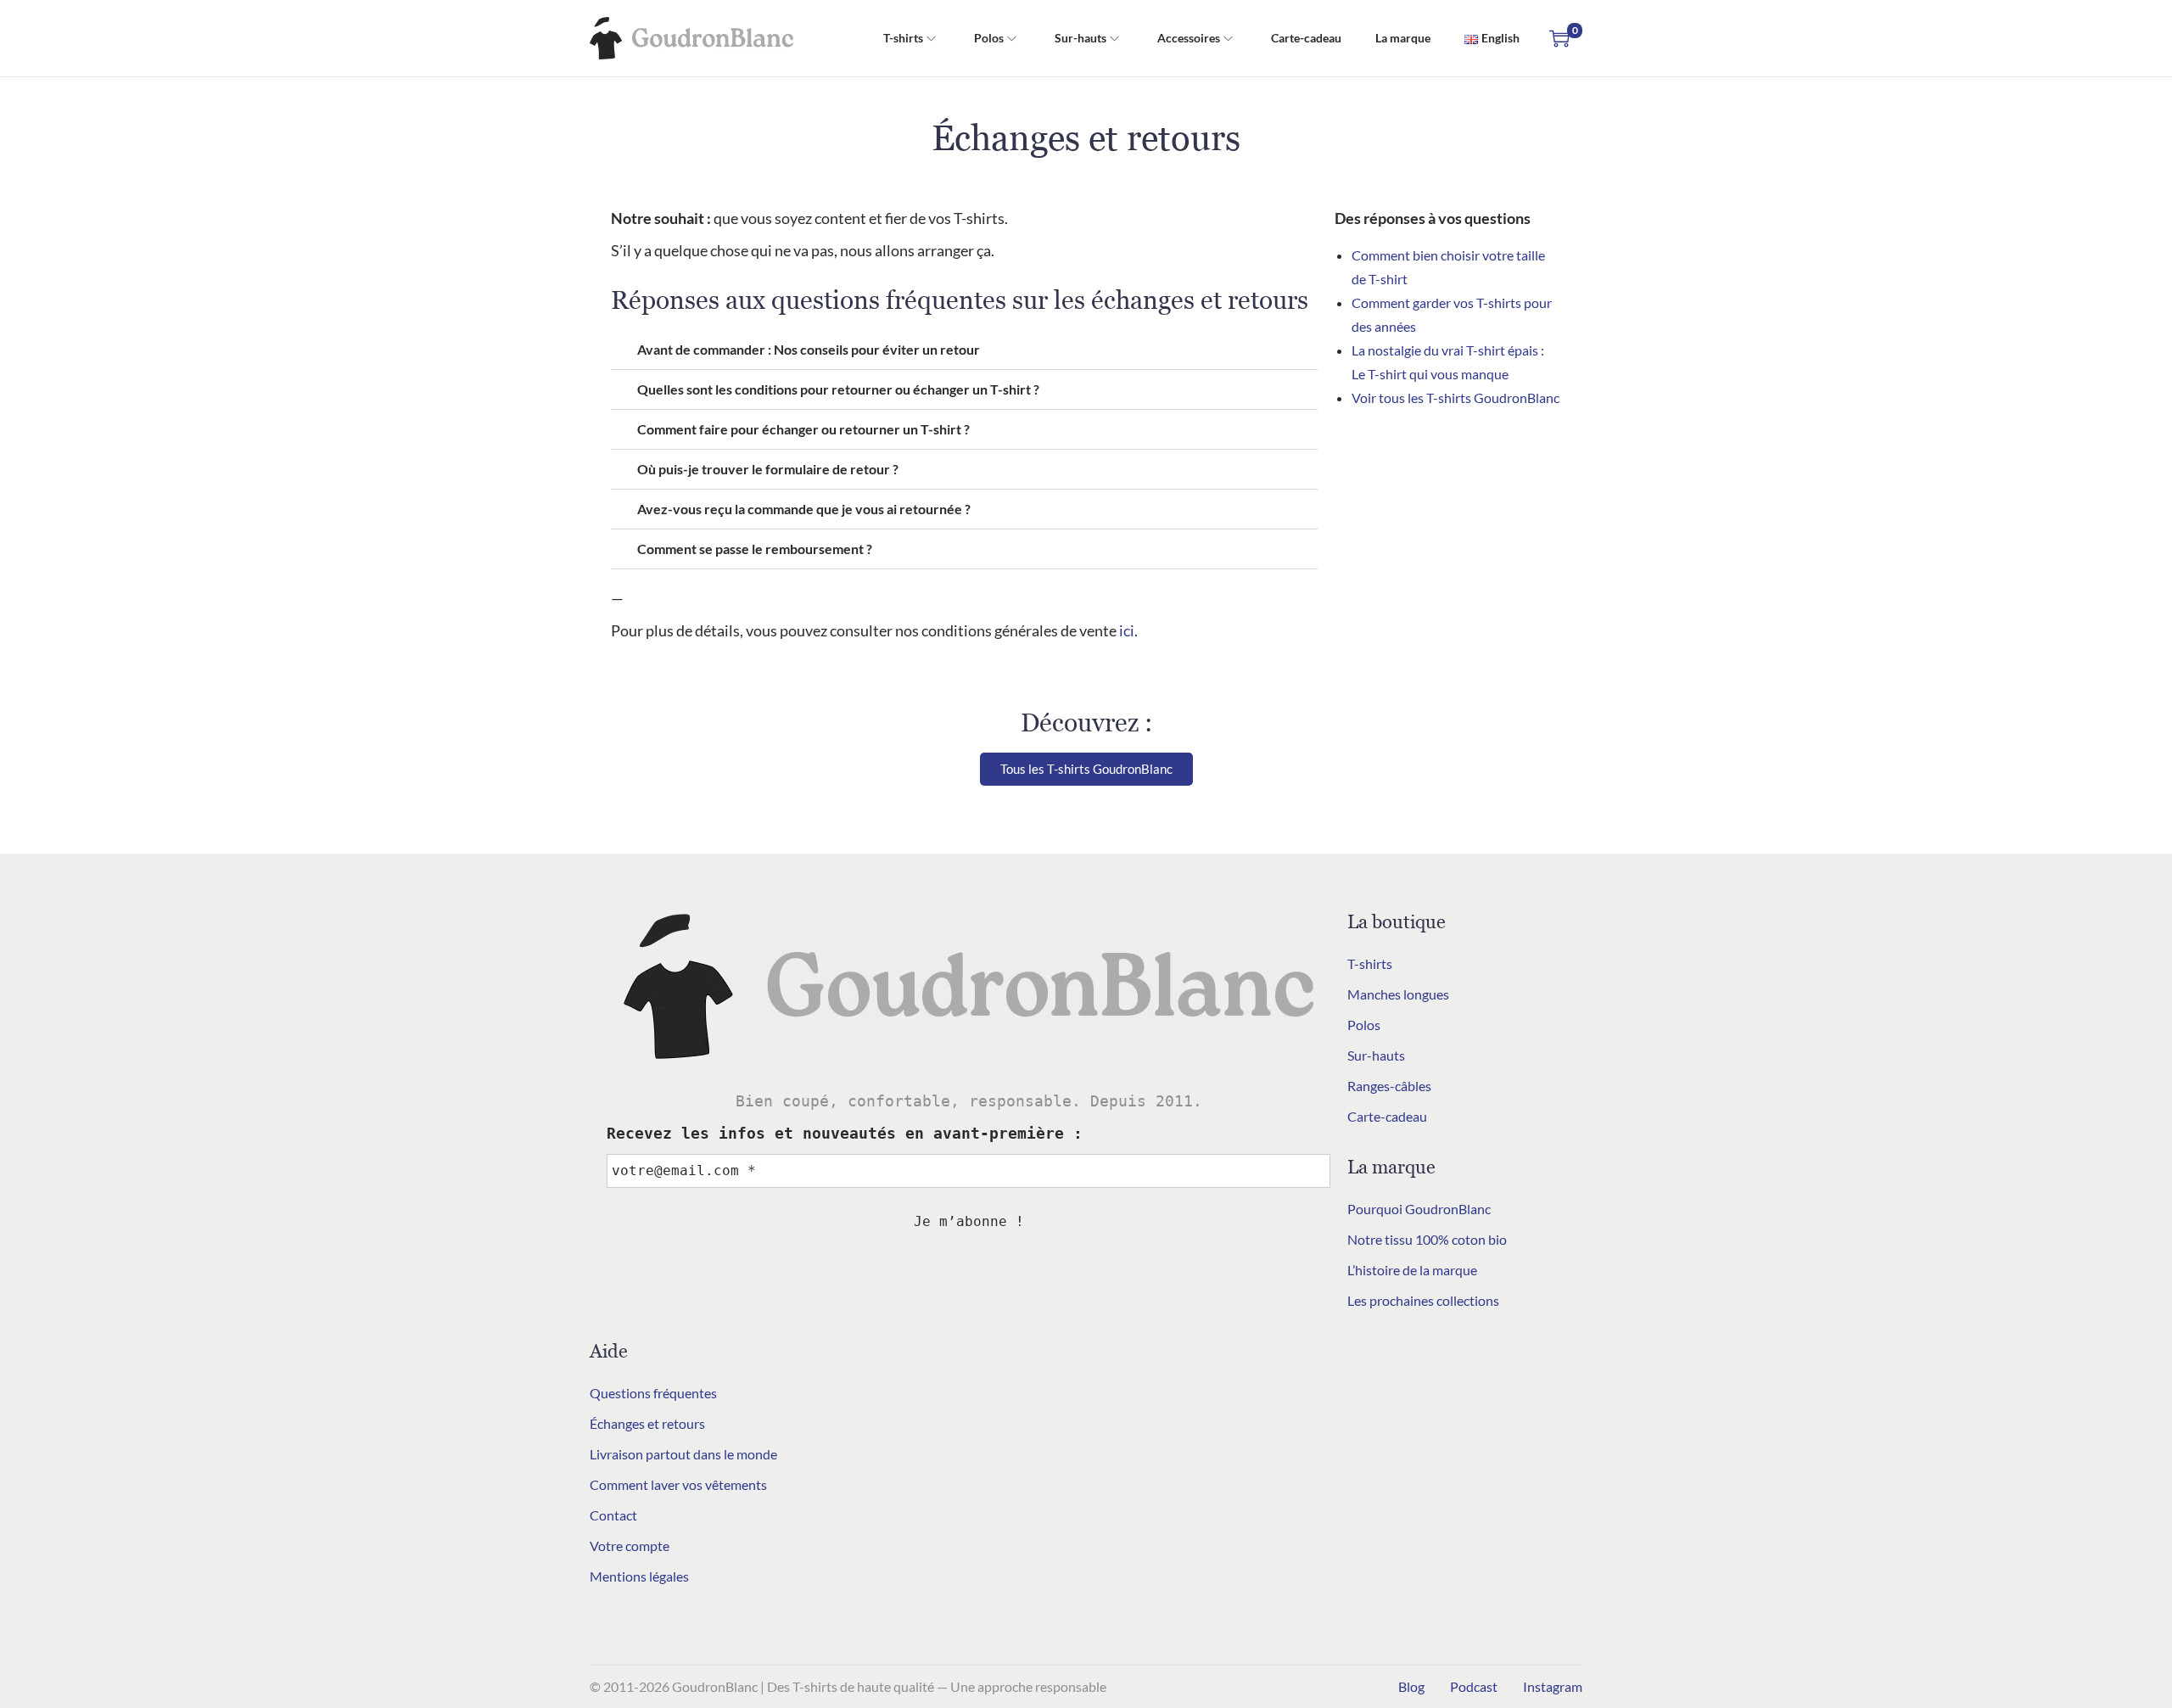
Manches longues (1398, 994)
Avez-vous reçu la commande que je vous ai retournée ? (804, 509)
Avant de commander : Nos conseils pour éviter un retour (809, 349)
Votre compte (630, 1546)
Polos (1364, 1025)
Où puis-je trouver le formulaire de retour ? (768, 469)
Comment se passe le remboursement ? (755, 549)
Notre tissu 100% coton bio (1427, 1239)
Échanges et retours (647, 1423)
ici (1127, 630)
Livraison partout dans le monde (683, 1454)
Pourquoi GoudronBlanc (1419, 1209)
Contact (613, 1515)
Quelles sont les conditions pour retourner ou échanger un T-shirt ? (838, 389)
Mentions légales (639, 1576)
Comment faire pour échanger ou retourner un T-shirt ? (803, 429)
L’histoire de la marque (1412, 1270)
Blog (1411, 1686)
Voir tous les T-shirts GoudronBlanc (1455, 398)
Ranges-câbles (1389, 1086)
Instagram (1553, 1686)
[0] (1559, 38)
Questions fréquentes (653, 1393)
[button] (964, 350)
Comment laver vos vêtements (678, 1484)
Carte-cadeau (1387, 1116)
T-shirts (1370, 963)
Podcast (1474, 1686)
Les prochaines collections (1423, 1300)
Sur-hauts (1376, 1055)
